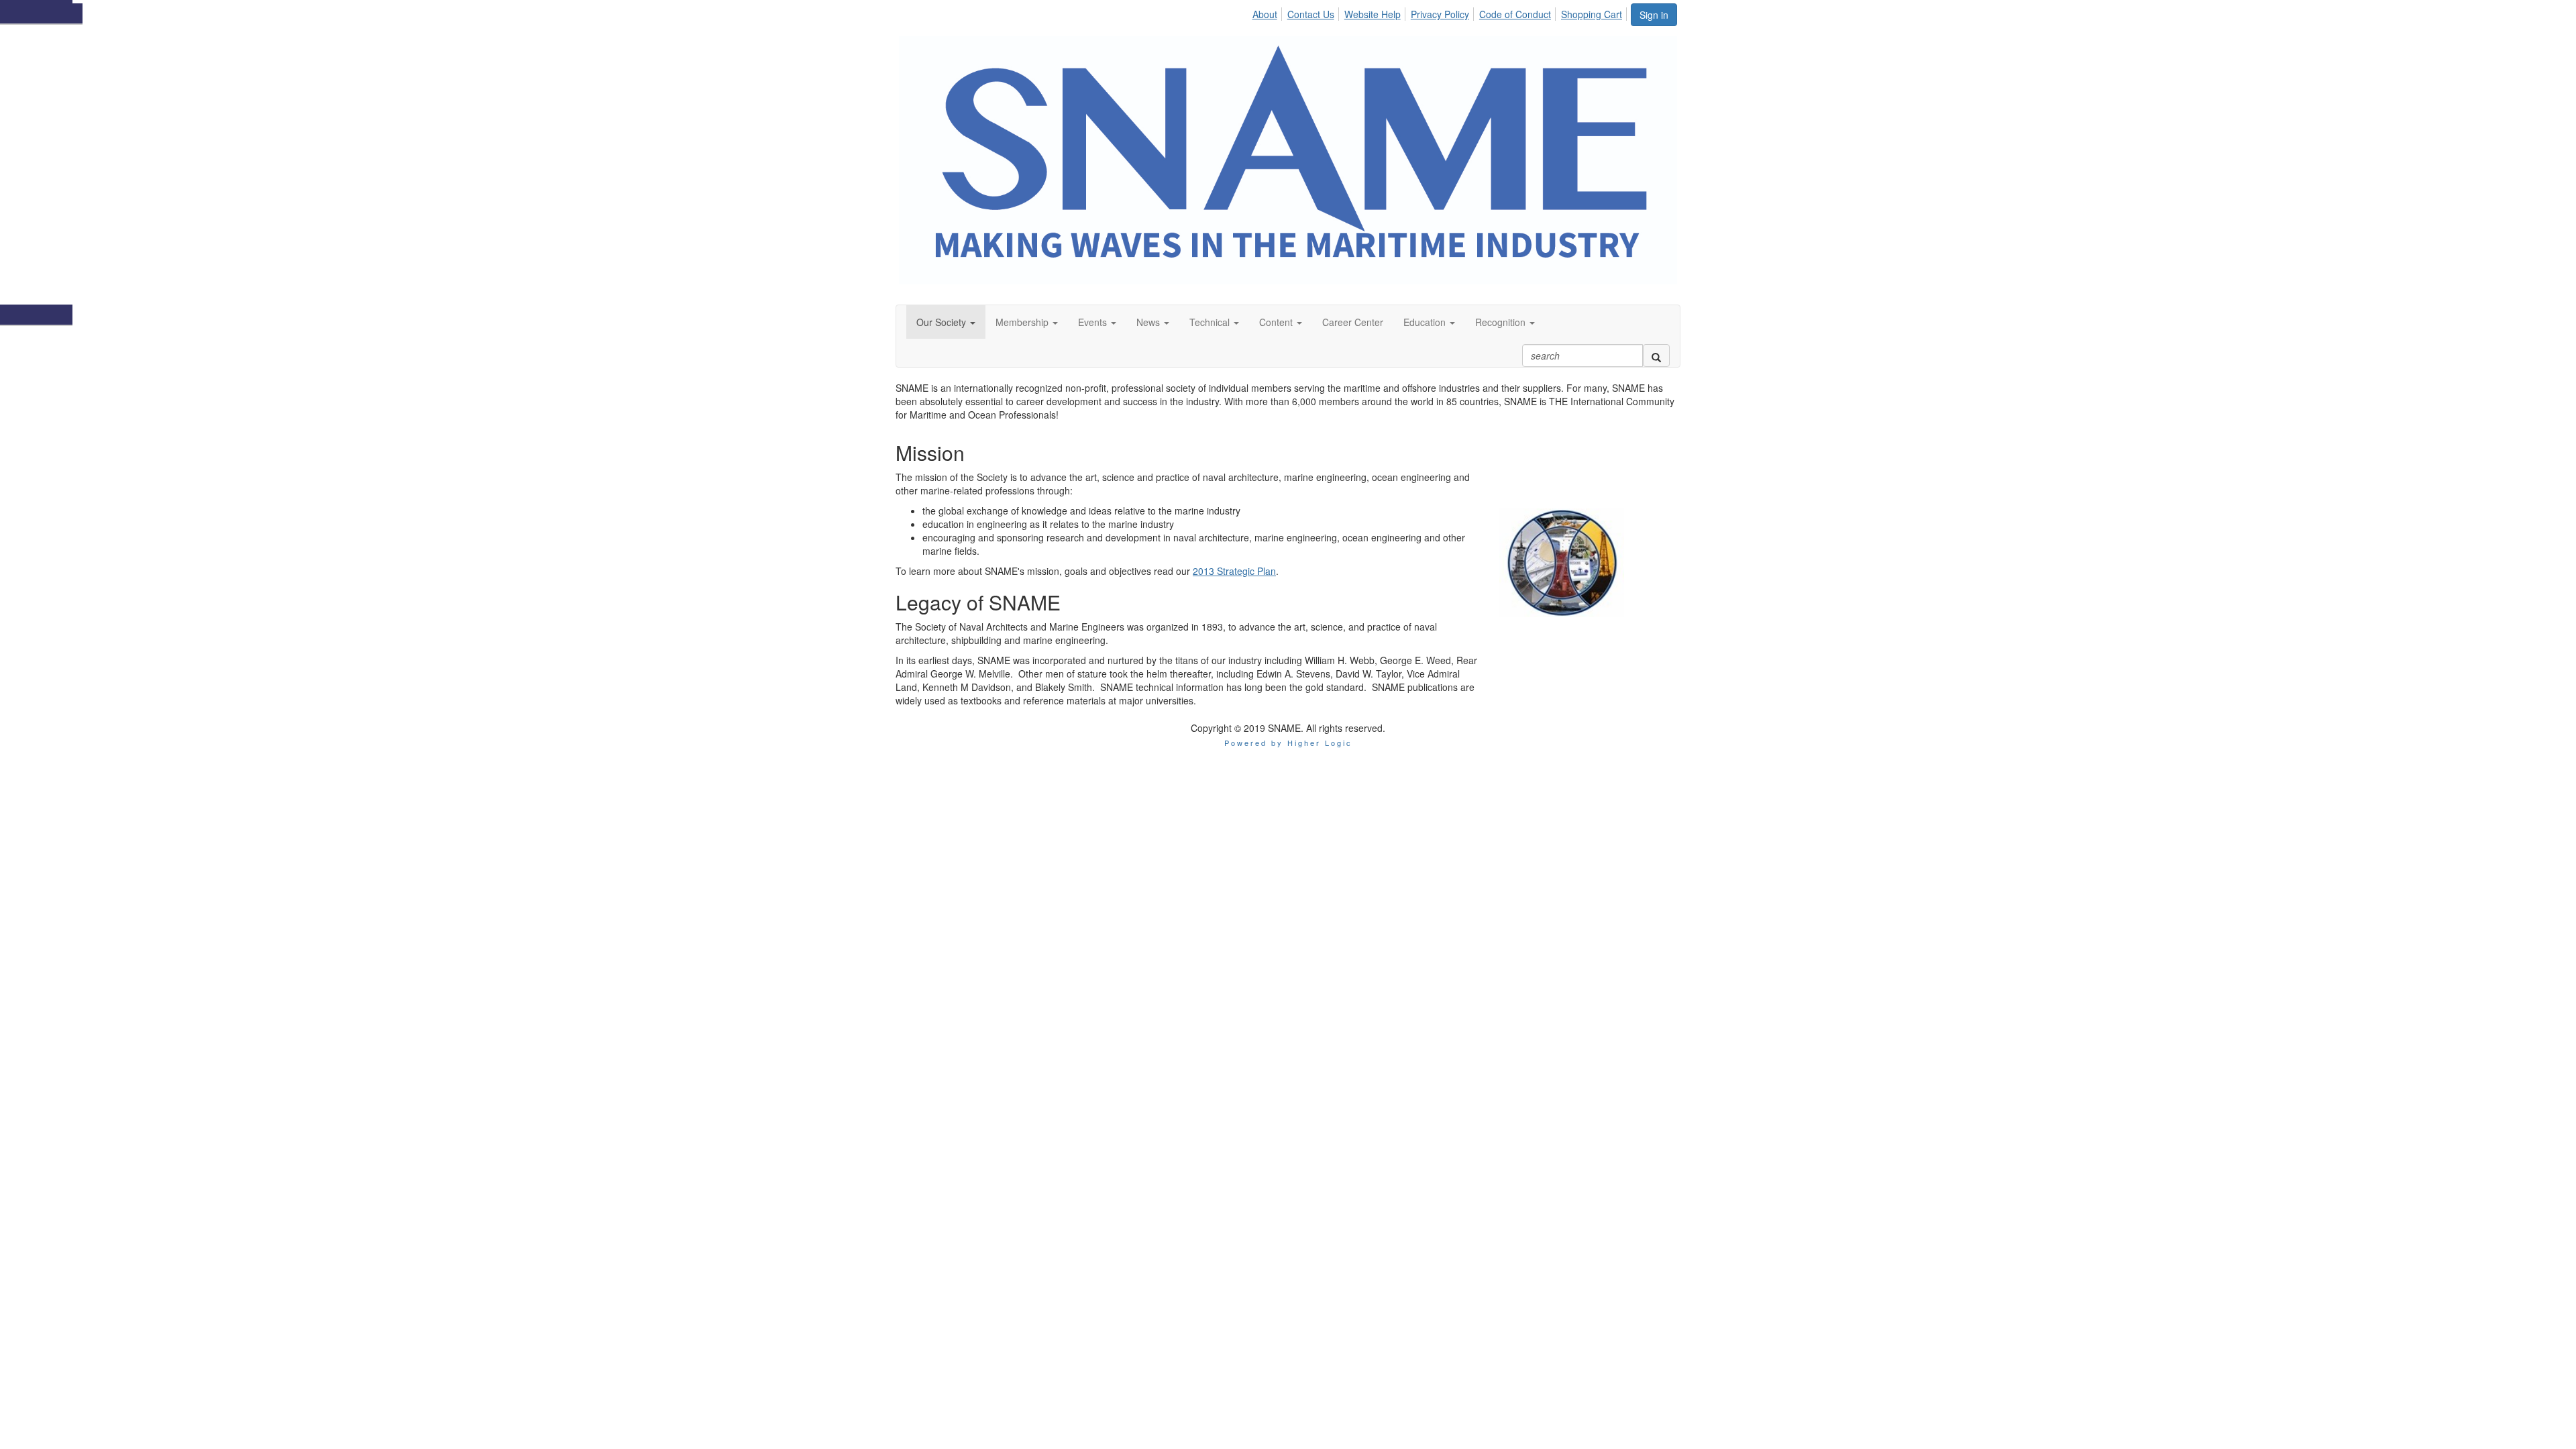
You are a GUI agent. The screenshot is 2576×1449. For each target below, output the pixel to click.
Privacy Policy (1440, 14)
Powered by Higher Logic (1288, 743)
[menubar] (1441, 12)
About (1265, 14)
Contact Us (1311, 14)
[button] (946, 322)
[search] (1656, 356)
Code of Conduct (1515, 14)
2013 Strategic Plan (1234, 571)
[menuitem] (1268, 12)
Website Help (1373, 14)
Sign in (1654, 15)
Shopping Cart (1592, 14)
